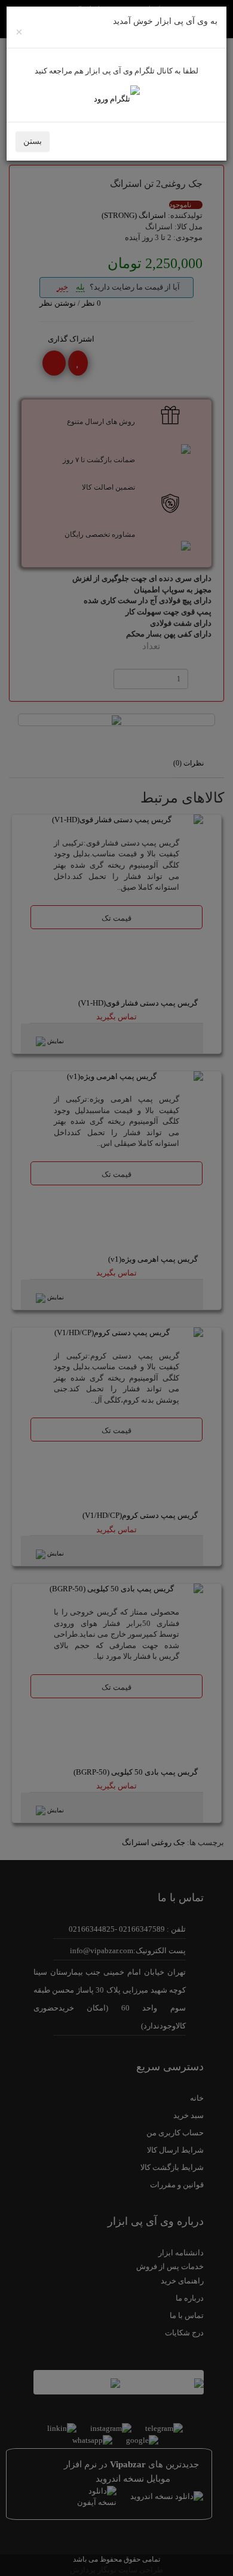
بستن (33, 141)
